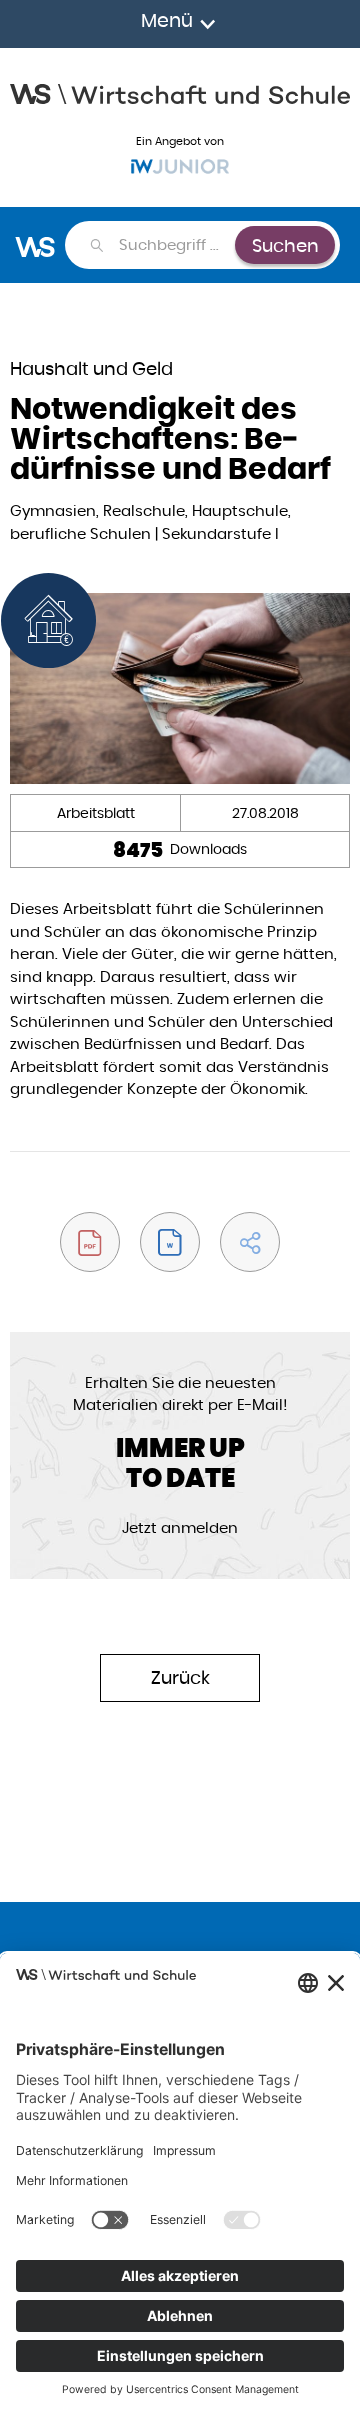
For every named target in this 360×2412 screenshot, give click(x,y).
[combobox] (176, 245)
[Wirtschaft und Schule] (180, 92)
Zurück (180, 1677)
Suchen (285, 245)
